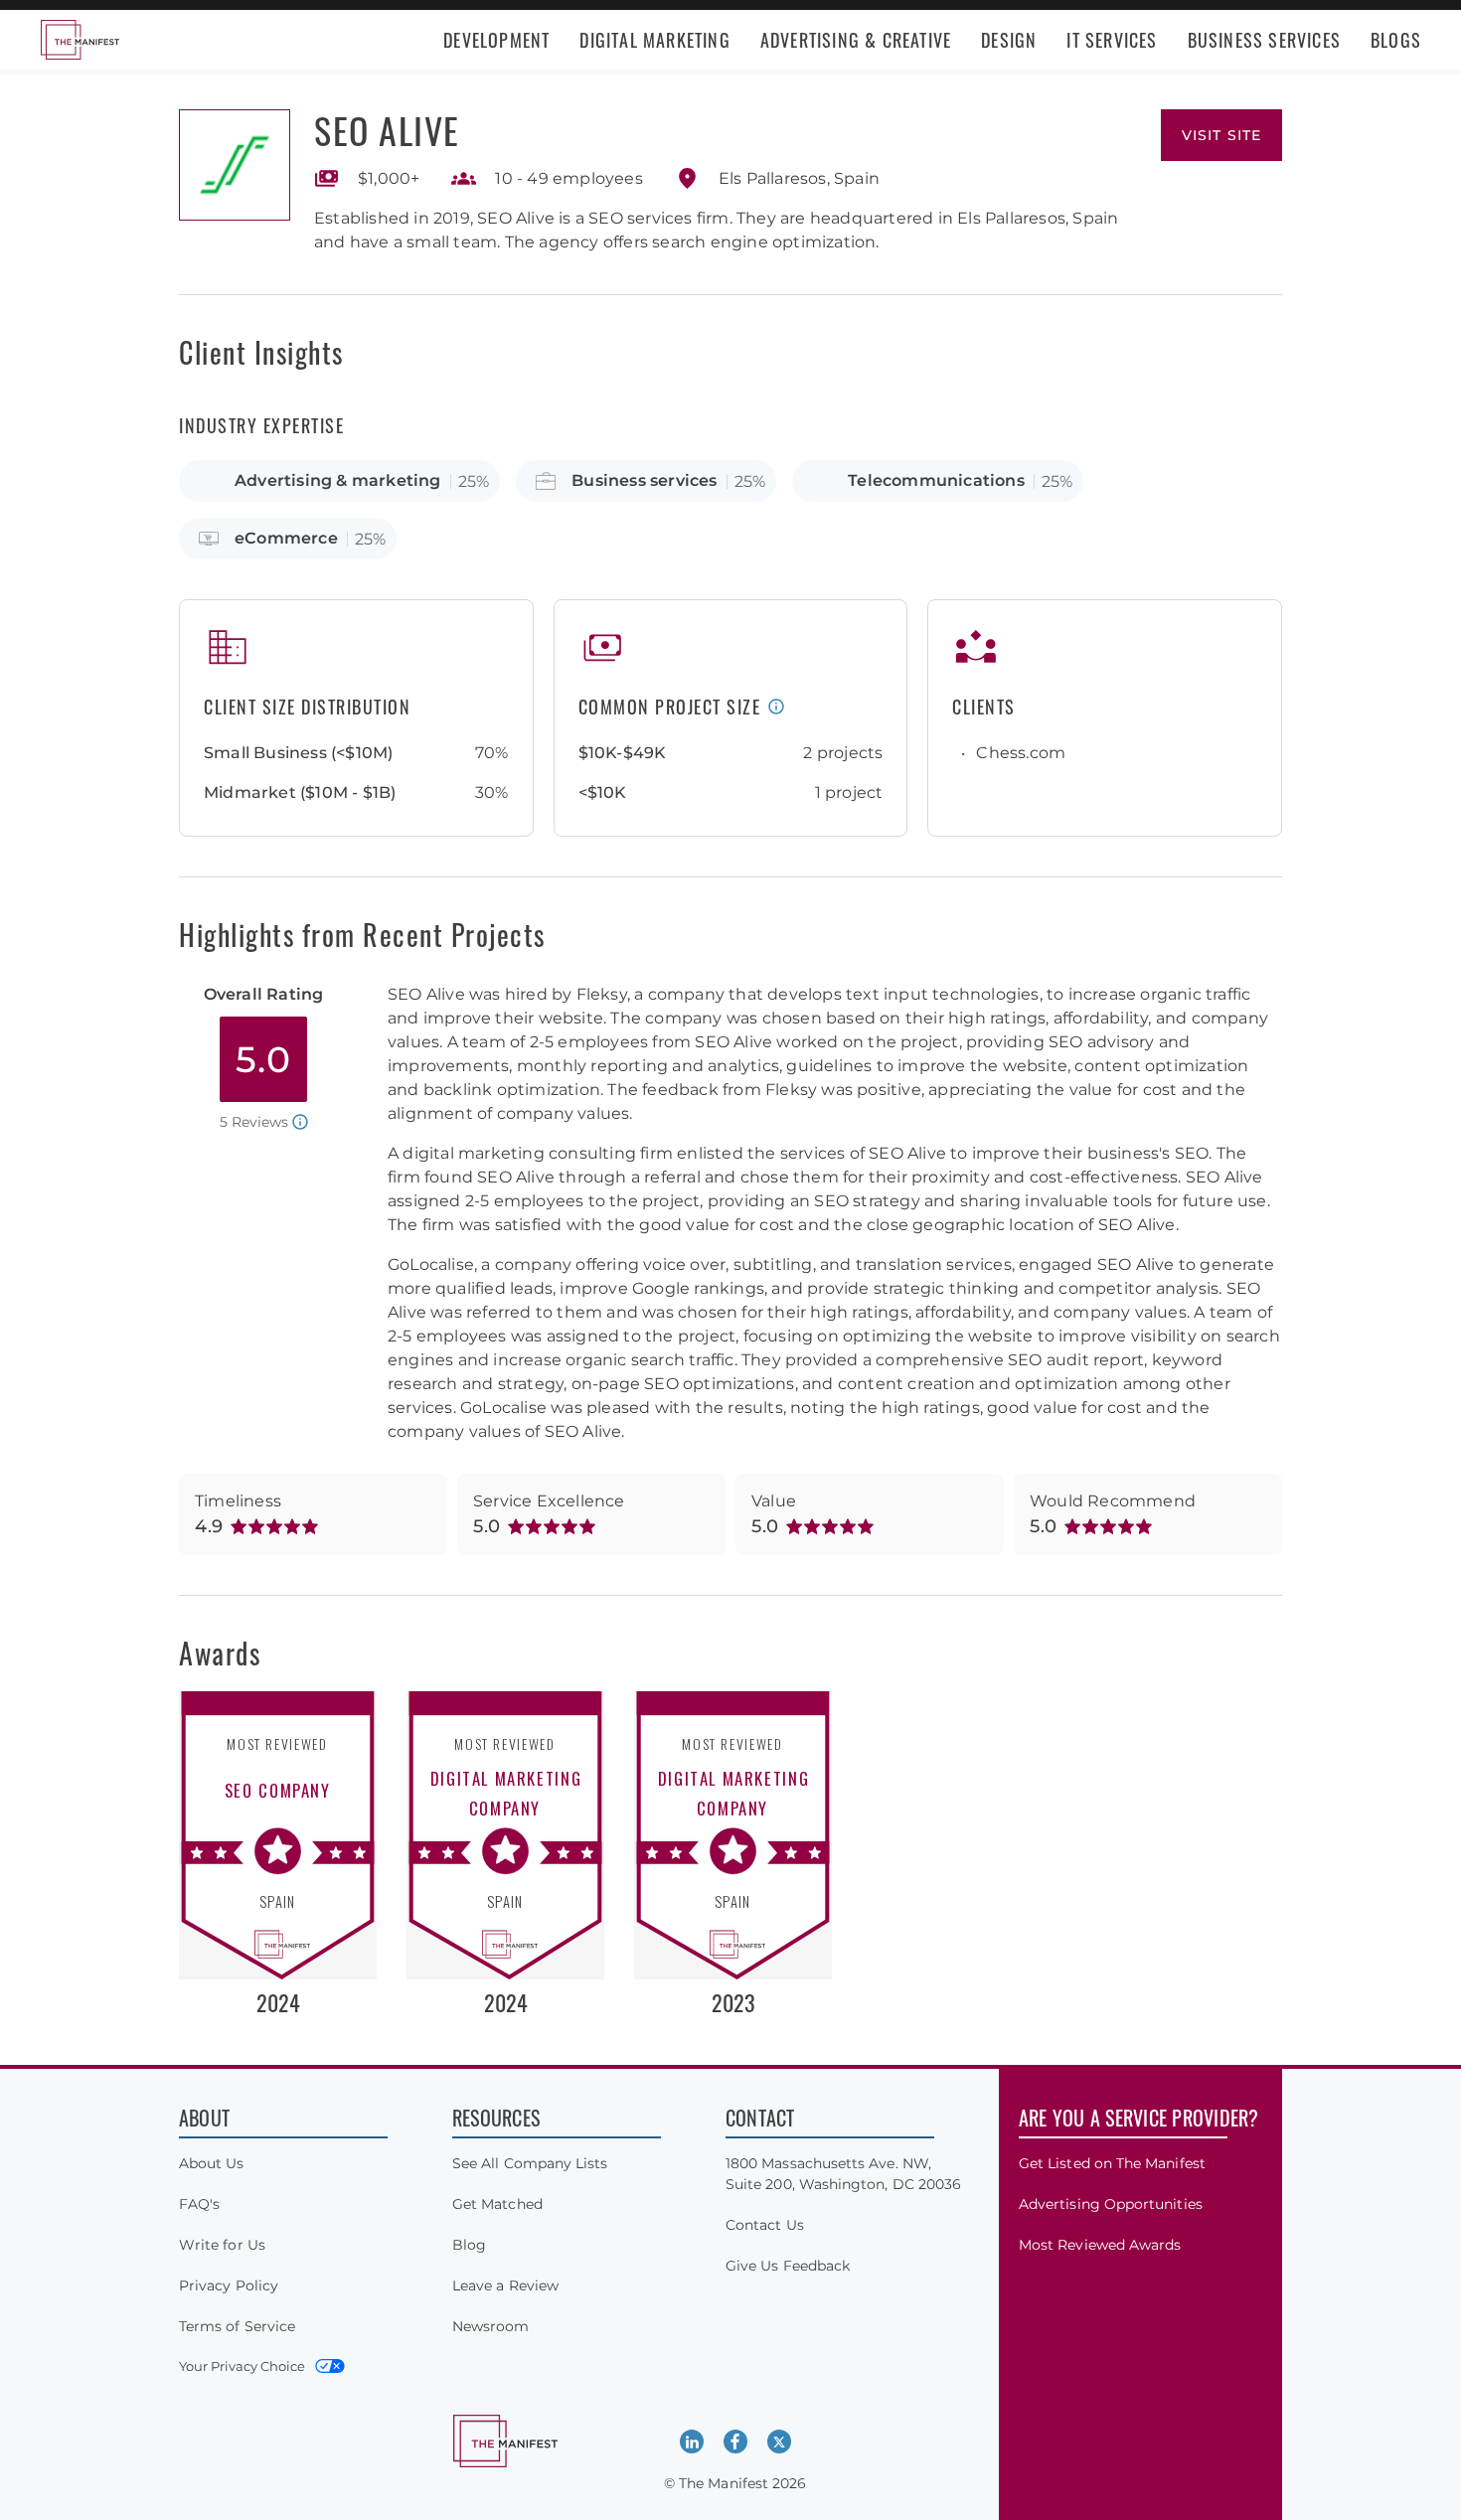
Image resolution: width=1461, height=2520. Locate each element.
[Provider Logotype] (235, 165)
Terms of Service (237, 2326)
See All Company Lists (530, 2163)
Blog (469, 2245)
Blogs (1396, 40)
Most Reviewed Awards (1100, 2245)
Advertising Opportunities (1111, 2204)
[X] (779, 2441)
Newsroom (491, 2326)
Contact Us (765, 2225)
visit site (1221, 135)
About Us (212, 2163)
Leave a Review (505, 2285)
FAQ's (199, 2204)
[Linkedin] (692, 2441)
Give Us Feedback (788, 2266)
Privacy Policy (229, 2285)
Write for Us (222, 2245)
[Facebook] (735, 2441)
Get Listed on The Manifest (1112, 2163)
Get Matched (497, 2204)
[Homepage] (80, 40)
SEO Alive (387, 130)
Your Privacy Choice (242, 2366)
